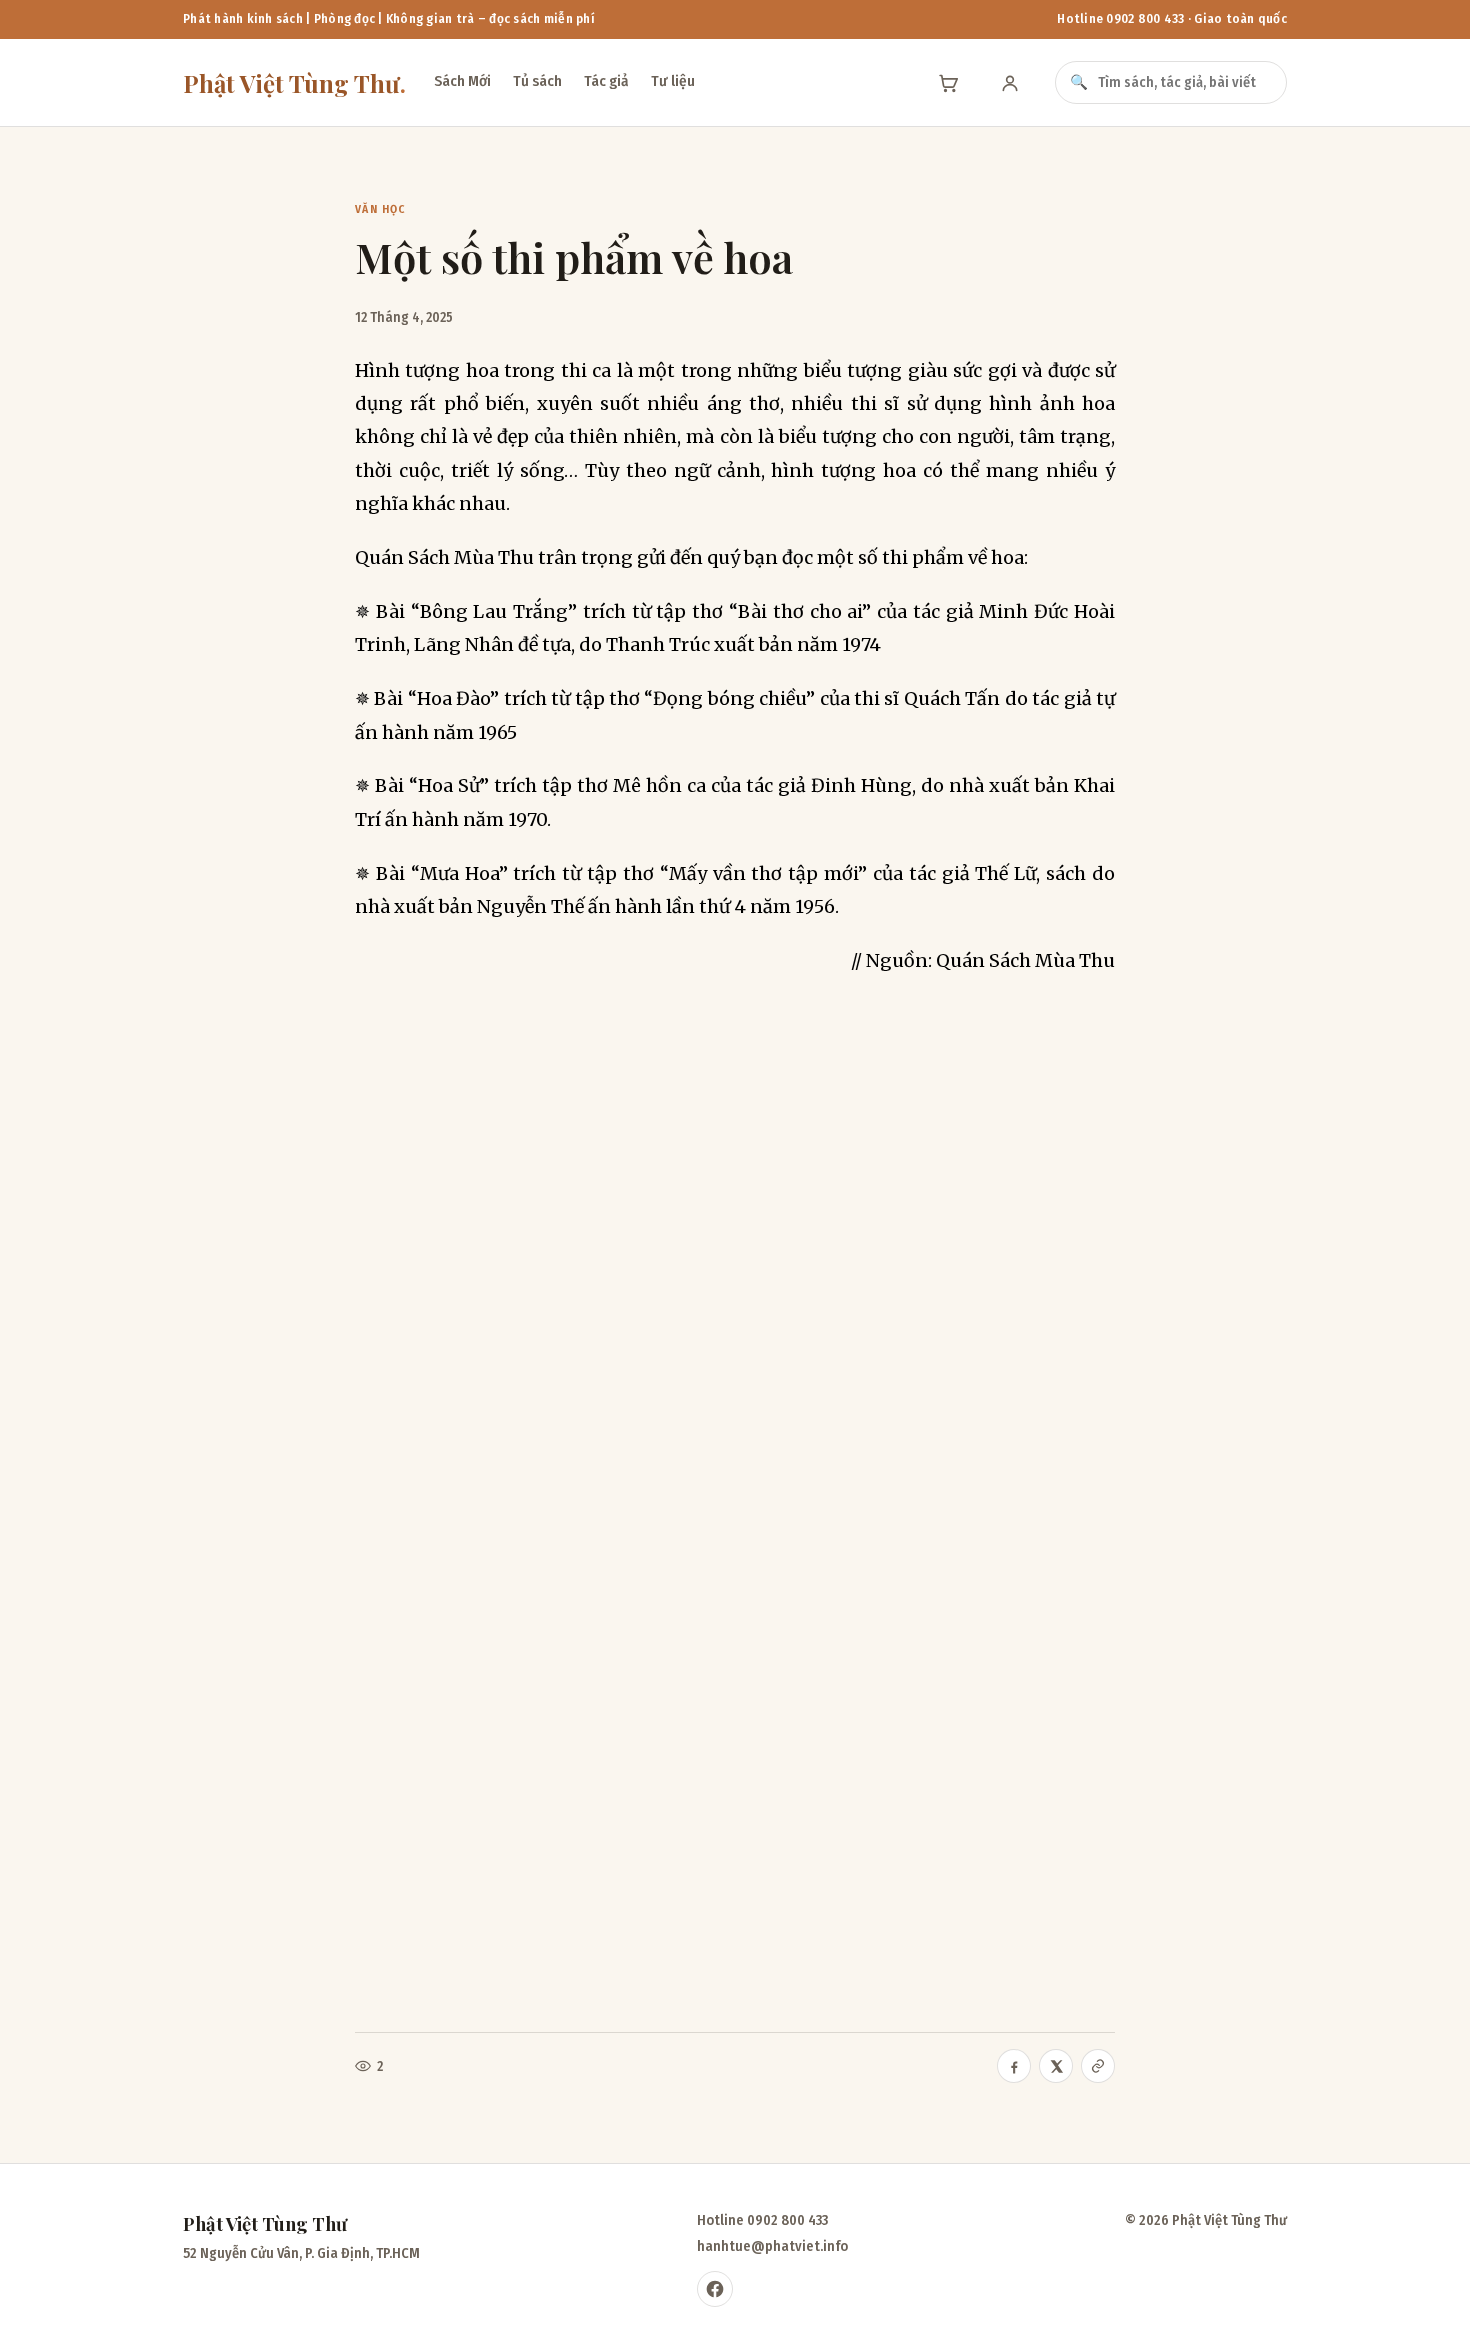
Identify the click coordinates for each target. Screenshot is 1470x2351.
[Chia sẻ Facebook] (1014, 2066)
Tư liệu (673, 81)
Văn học (381, 209)
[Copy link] (1098, 2066)
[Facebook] (715, 2289)
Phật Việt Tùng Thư (294, 83)
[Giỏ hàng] (948, 83)
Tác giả (606, 81)
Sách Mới (462, 81)
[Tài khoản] (1010, 83)
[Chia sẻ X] (1056, 2066)
